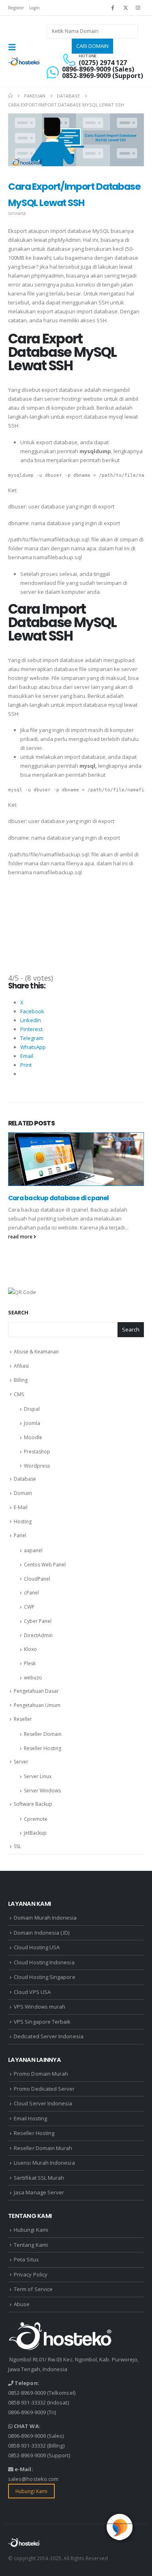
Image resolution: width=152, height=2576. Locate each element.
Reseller (23, 1719)
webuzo (33, 1678)
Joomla (32, 1423)
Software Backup (33, 1804)
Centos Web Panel (45, 1565)
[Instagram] (138, 8)
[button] (15, 47)
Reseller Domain (43, 1734)
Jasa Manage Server (39, 2192)
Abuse (22, 2304)
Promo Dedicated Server (44, 2089)
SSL (17, 1846)
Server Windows (42, 1791)
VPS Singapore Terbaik (42, 2022)
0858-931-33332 (27, 2402)
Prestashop (37, 1452)
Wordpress (37, 1466)
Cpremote (36, 1819)
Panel (20, 1535)
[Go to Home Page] (10, 96)
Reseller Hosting (43, 1748)
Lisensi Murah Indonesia (44, 2163)
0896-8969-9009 (27, 2412)
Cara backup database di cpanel (59, 1198)
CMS (19, 1394)
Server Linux (38, 1776)
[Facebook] (113, 8)
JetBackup (35, 1833)
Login (34, 8)
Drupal (32, 1409)
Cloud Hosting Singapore (45, 1977)
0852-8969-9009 (27, 2393)
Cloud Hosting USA (37, 1947)
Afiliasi (21, 1366)
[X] (126, 8)
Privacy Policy (31, 2274)
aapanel (33, 1550)
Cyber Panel (38, 1621)
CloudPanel (37, 1579)
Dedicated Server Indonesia (49, 2036)
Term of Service (33, 2289)
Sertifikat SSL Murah (39, 2178)
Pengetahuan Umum (37, 1705)
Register (16, 8)
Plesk (30, 1663)
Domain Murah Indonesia (45, 1918)
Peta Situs (26, 2259)
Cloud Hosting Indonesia (44, 1962)
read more (21, 1236)
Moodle (33, 1437)
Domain (23, 1493)
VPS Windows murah (40, 2007)
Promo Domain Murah (41, 2074)
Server (21, 1762)
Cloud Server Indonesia (43, 2103)
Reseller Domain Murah (43, 2148)
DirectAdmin (38, 1635)
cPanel (31, 1593)
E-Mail (21, 1507)
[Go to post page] (76, 1159)
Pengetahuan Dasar (36, 1691)
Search (18, 1312)
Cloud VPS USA (32, 1992)
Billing (21, 1380)
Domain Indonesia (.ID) (42, 1933)
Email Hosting (30, 2118)
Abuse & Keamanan (36, 1352)
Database (17, 214)
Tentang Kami (31, 2245)
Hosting (23, 1521)
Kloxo (30, 1649)
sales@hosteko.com (33, 2479)
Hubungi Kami (31, 2230)
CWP (29, 1607)
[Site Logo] (24, 62)
